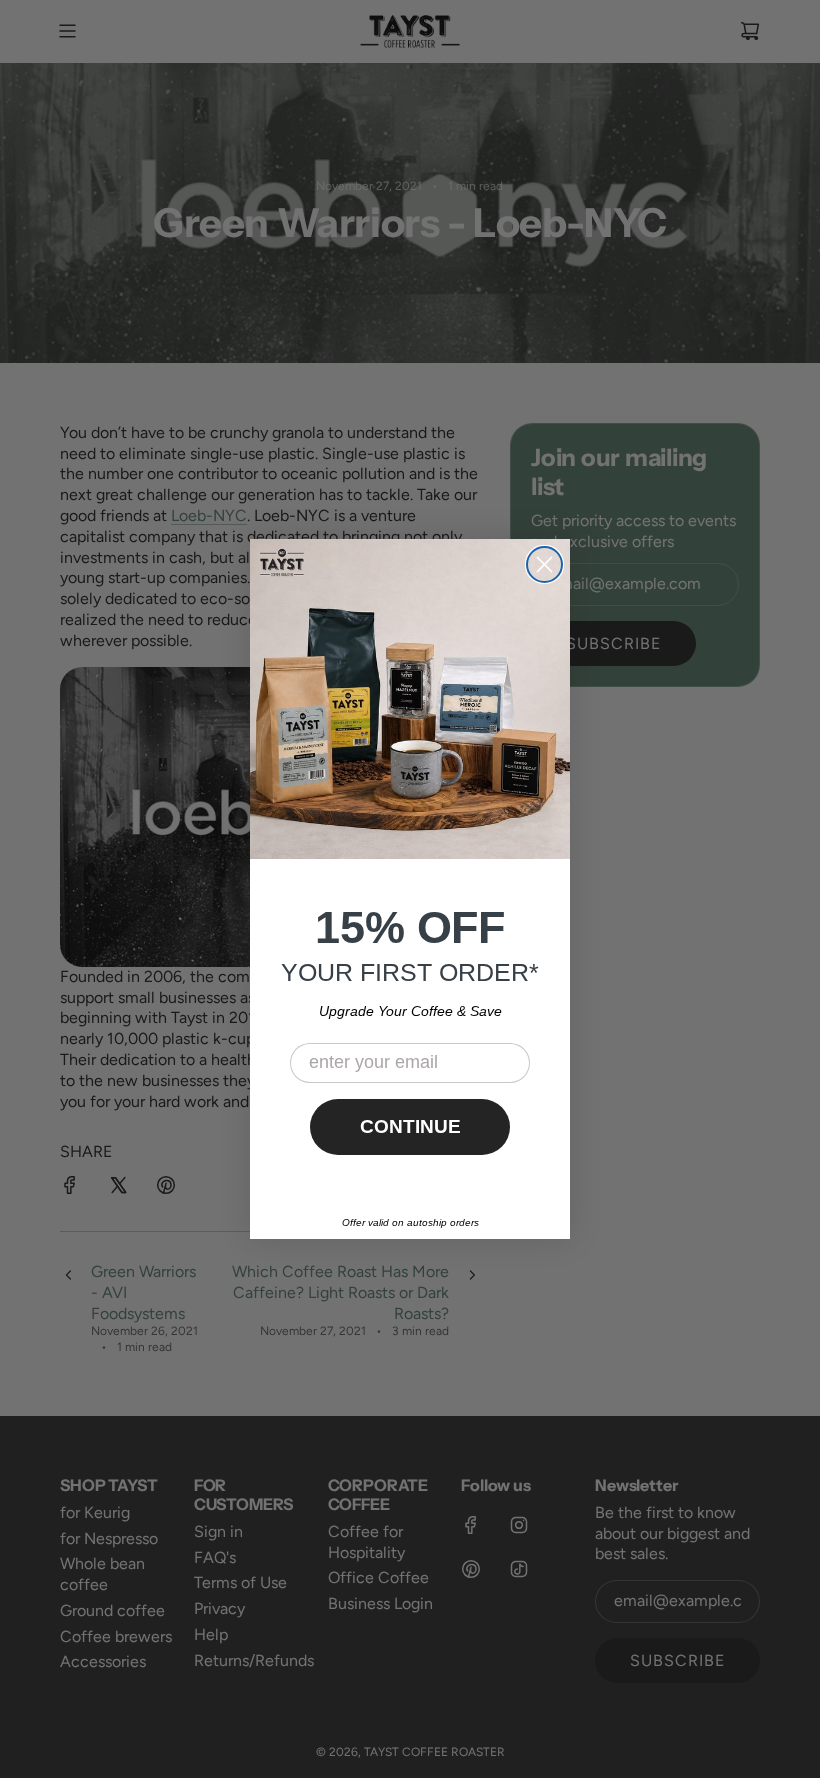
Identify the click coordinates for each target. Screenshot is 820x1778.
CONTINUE (410, 1126)
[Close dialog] (544, 564)
